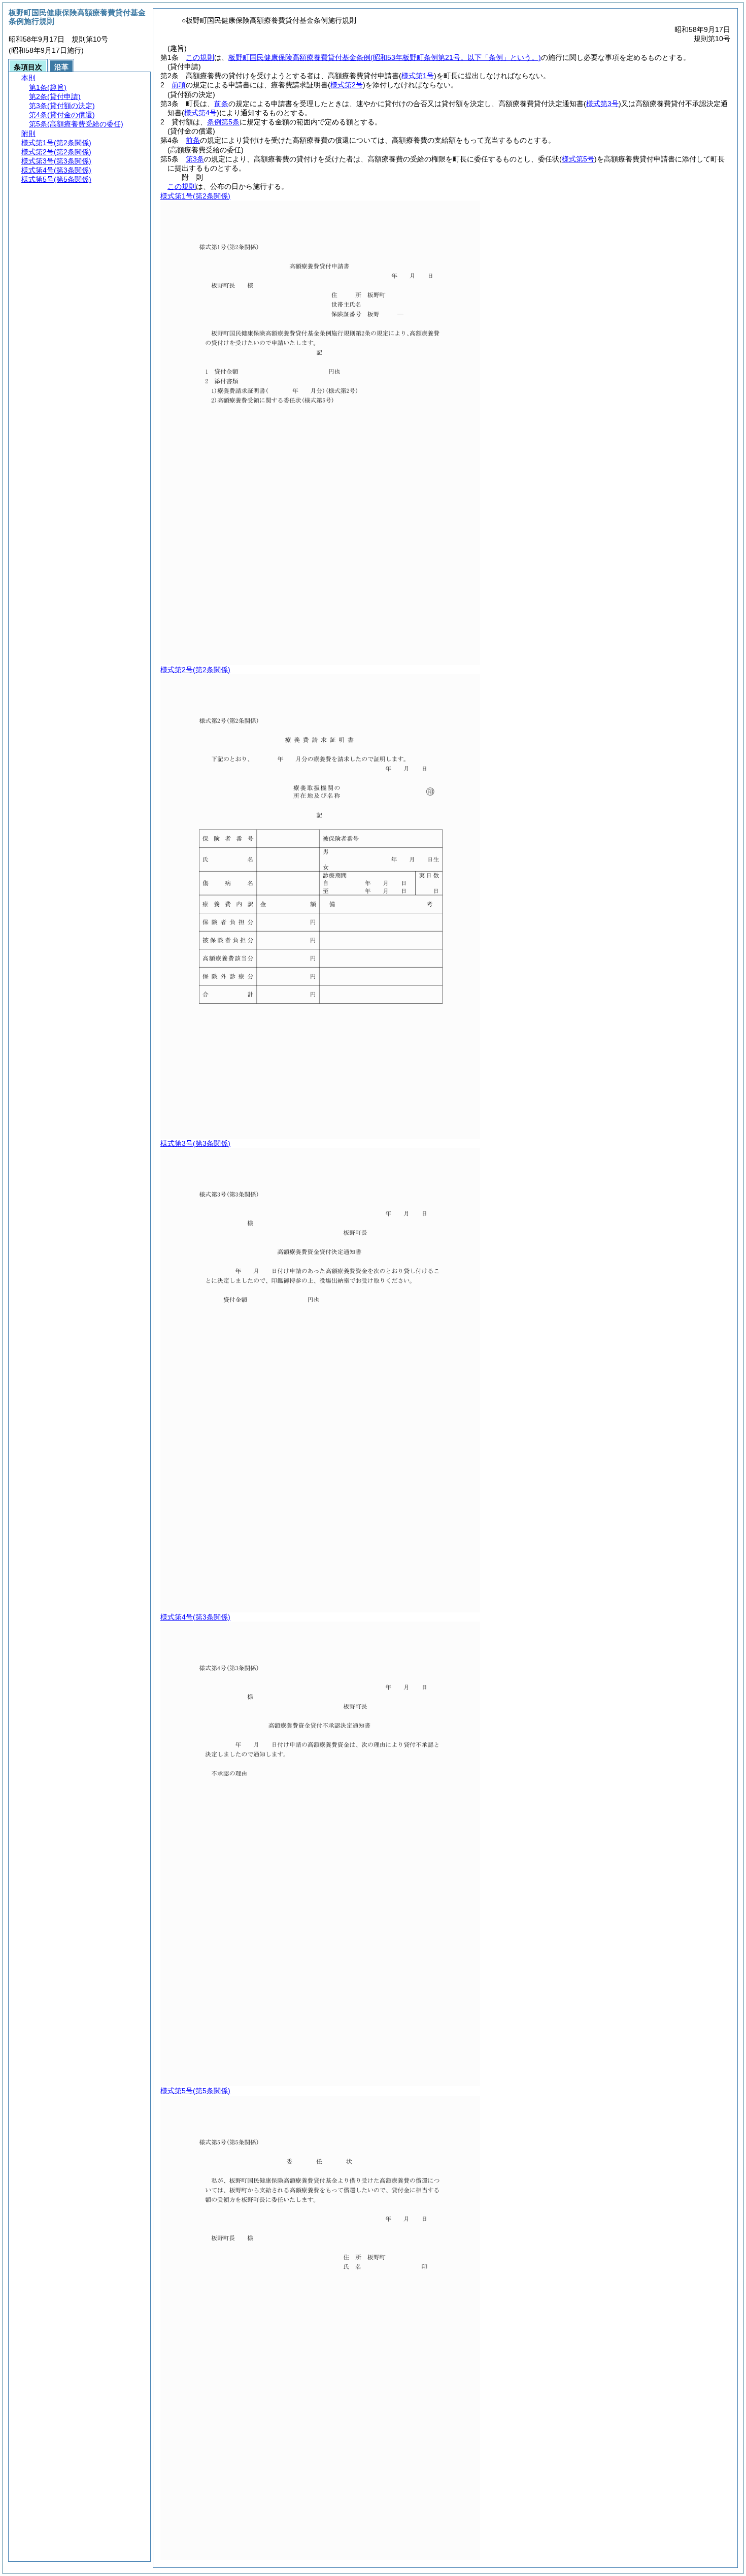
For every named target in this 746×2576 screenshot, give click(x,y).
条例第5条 (223, 122)
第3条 (195, 159)
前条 (221, 104)
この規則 (200, 57)
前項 (179, 85)
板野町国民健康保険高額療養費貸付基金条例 (385, 57)
